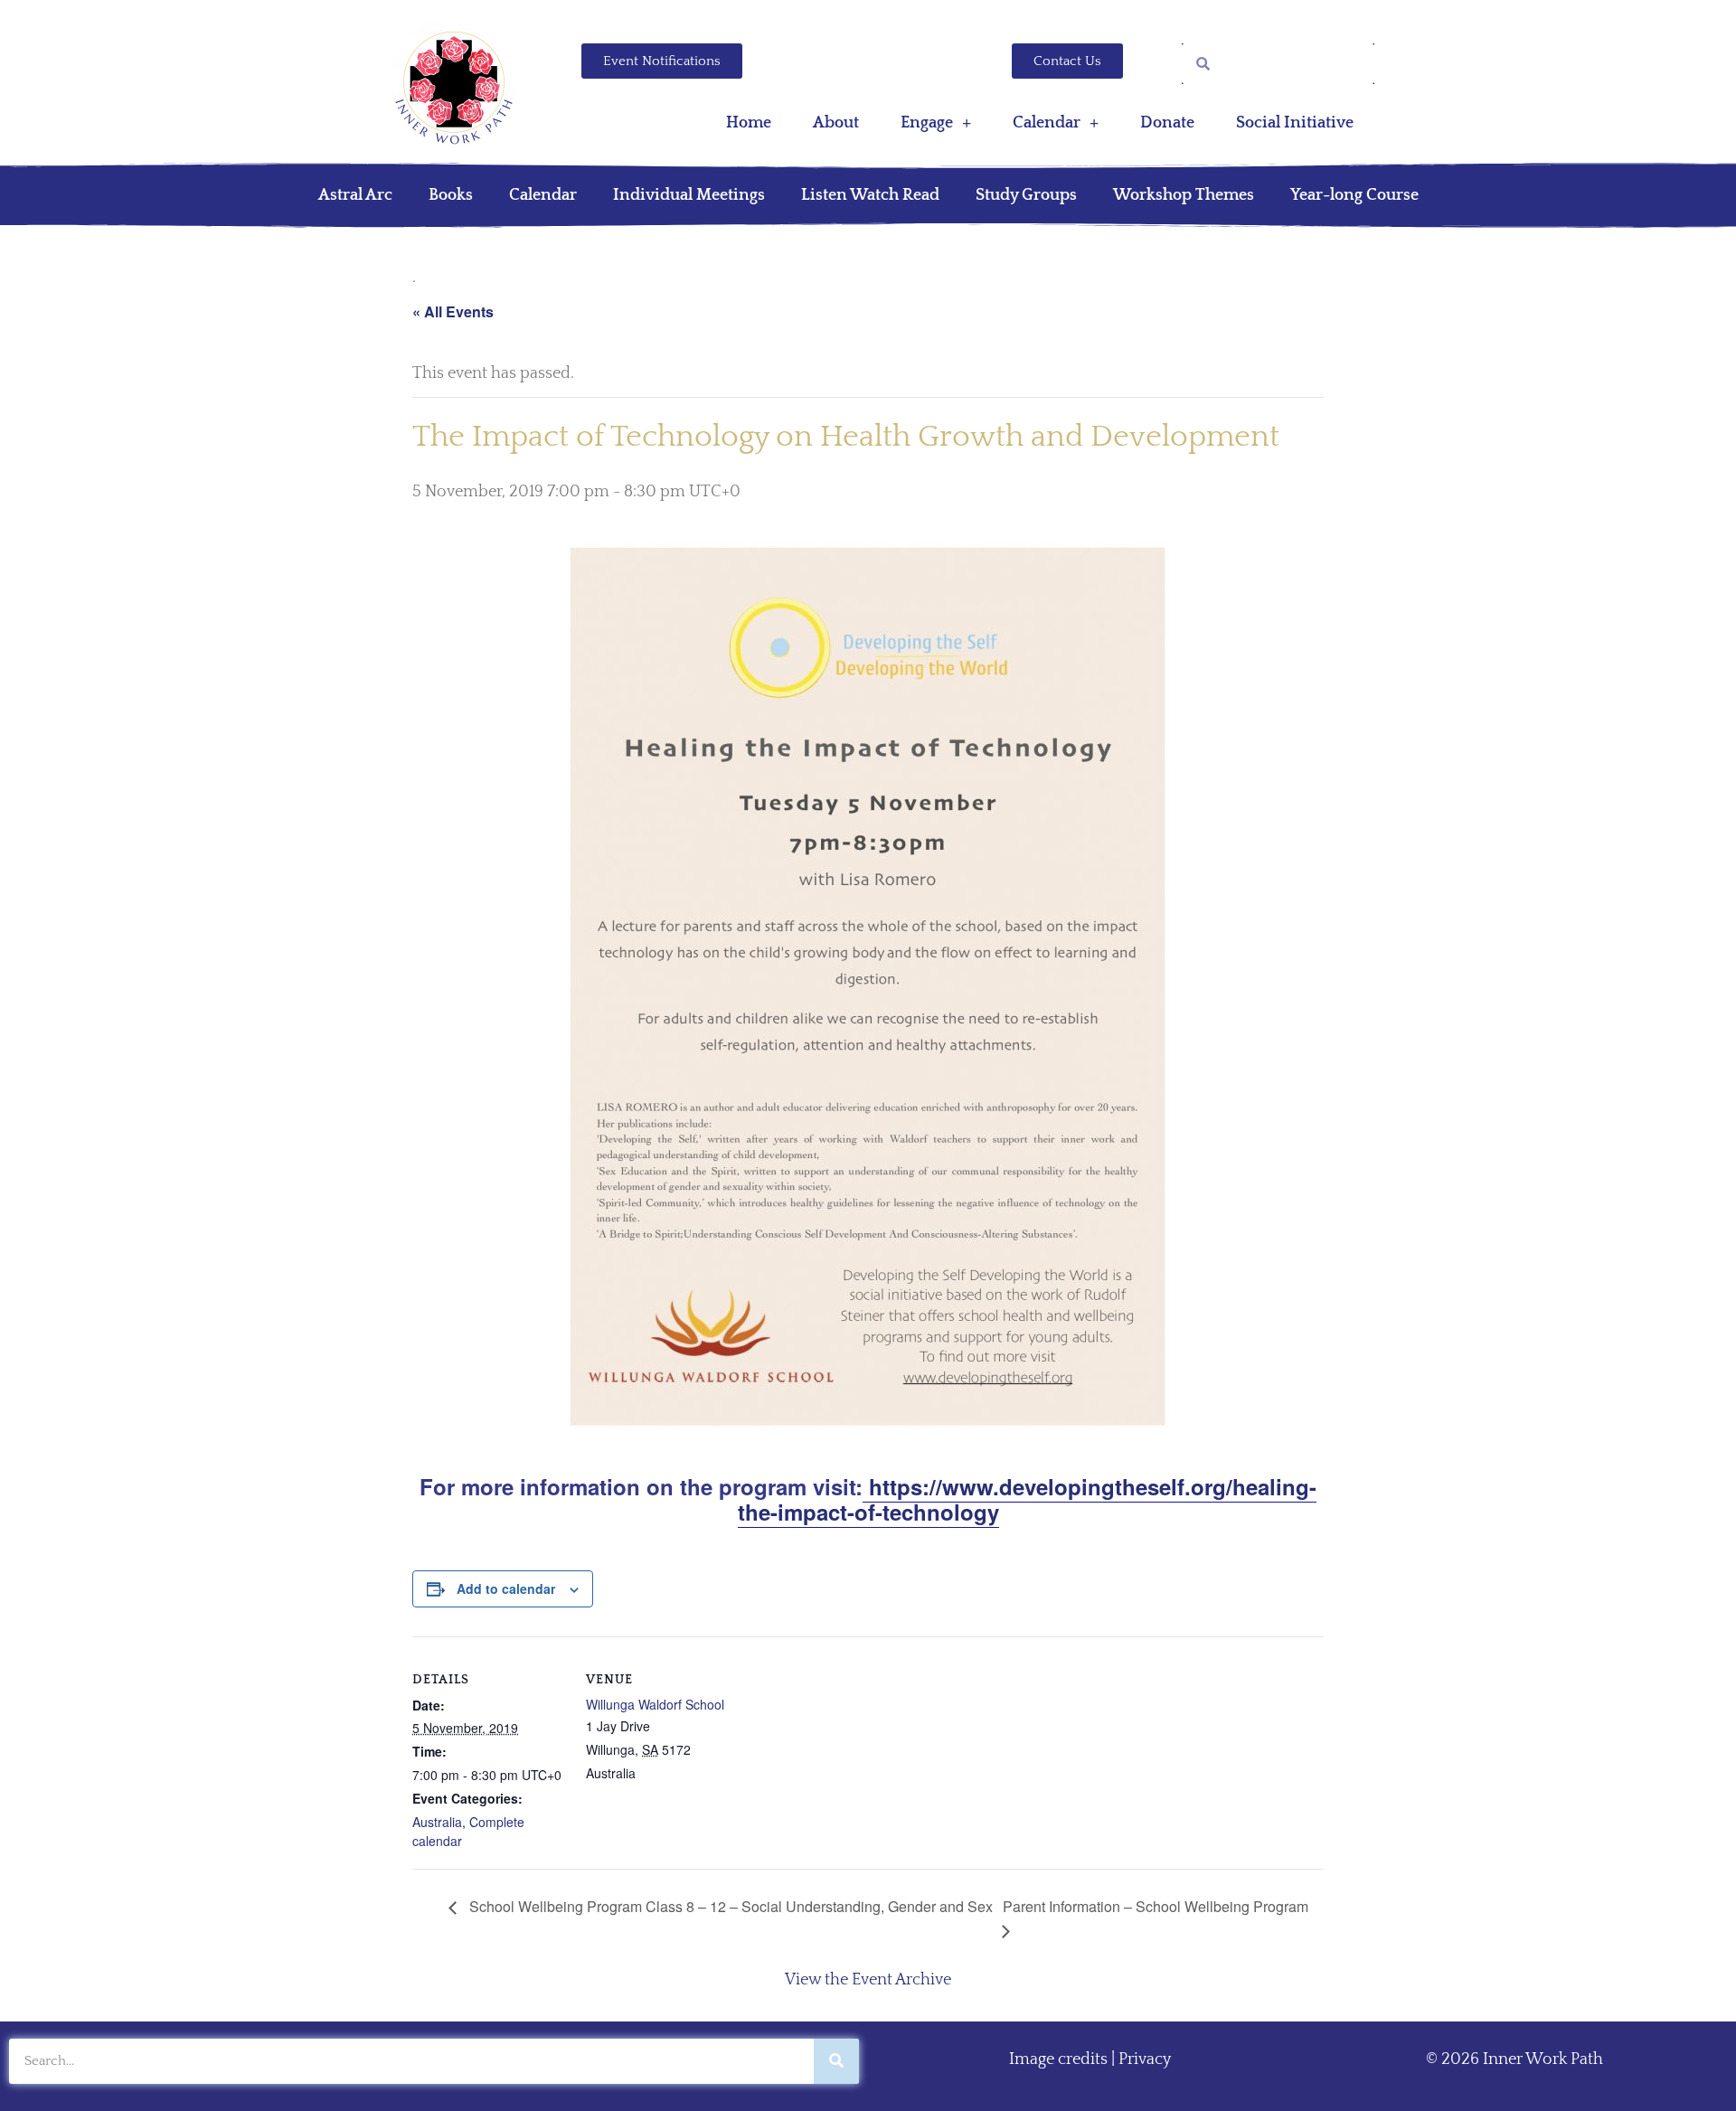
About (836, 123)
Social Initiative (1295, 123)
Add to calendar (506, 1588)
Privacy (1145, 2059)
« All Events (453, 311)
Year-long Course (1354, 195)
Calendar (1047, 123)
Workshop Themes (1184, 195)
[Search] (836, 2061)
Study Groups (1026, 195)
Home (749, 123)
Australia (437, 1822)
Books (451, 195)
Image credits (1058, 2059)
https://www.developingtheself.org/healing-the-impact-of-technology (1028, 1499)
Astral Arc (355, 195)
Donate (1167, 123)
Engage (927, 123)
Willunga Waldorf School (655, 1704)
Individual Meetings (689, 195)
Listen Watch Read (870, 195)
